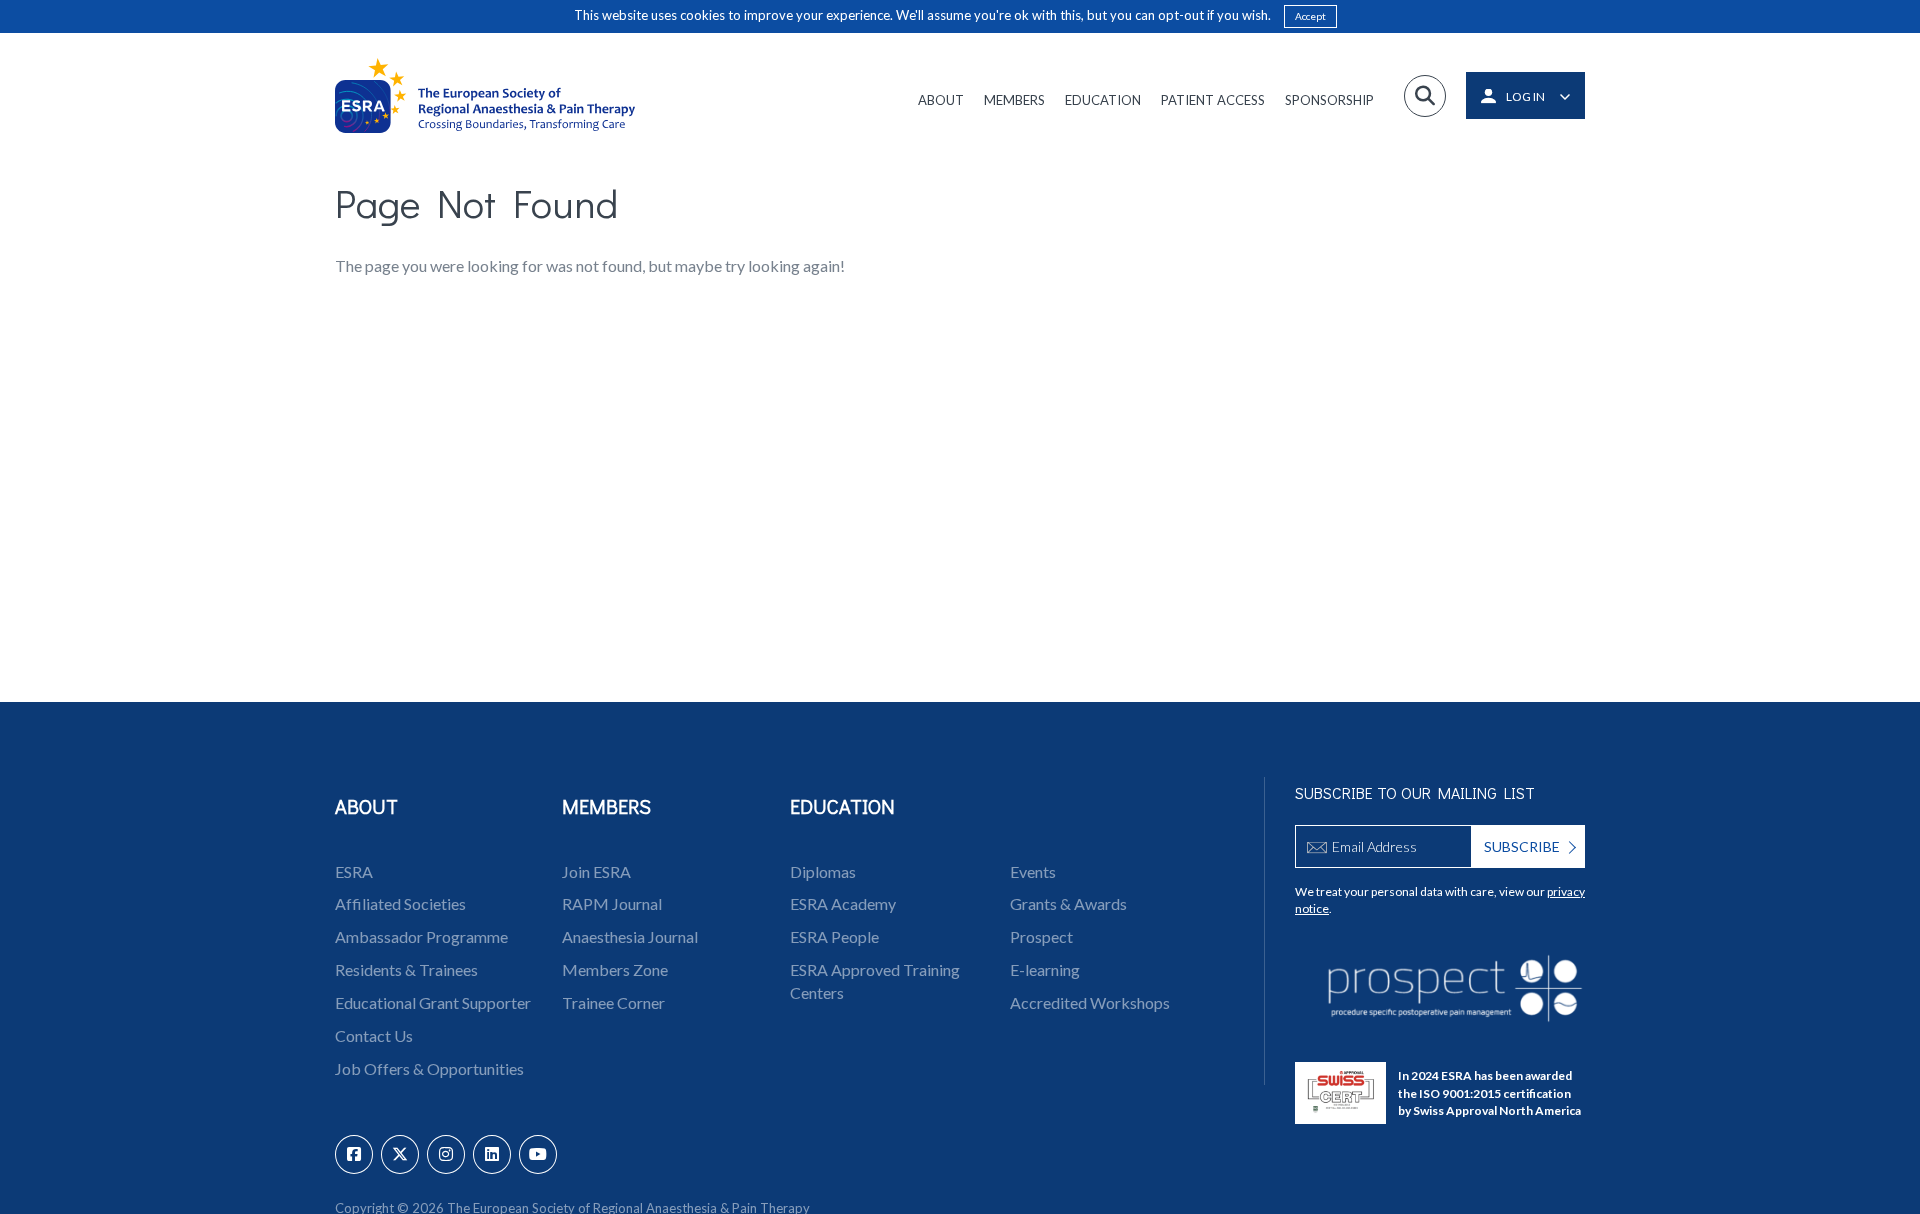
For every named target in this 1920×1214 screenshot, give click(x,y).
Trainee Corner (613, 1002)
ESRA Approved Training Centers (875, 981)
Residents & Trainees (406, 969)
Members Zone (615, 969)
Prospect (1041, 936)
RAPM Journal (612, 903)
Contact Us (374, 1035)
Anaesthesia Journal (630, 936)
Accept (1310, 16)
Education (1103, 100)
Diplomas (823, 871)
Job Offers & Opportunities (429, 1068)
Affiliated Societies (400, 903)
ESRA (354, 871)
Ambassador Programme (421, 936)
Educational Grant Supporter (433, 1002)
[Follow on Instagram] (446, 1154)
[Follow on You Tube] (538, 1154)
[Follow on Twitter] (400, 1154)
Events (1033, 871)
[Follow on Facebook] (354, 1154)
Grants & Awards (1068, 903)
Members (1014, 100)
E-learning (1045, 969)
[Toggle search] (1425, 96)
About (941, 100)
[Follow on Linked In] (492, 1154)
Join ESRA (596, 871)
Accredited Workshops (1090, 1002)
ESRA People (834, 936)
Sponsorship (1329, 100)
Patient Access (1213, 100)
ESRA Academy (843, 903)
